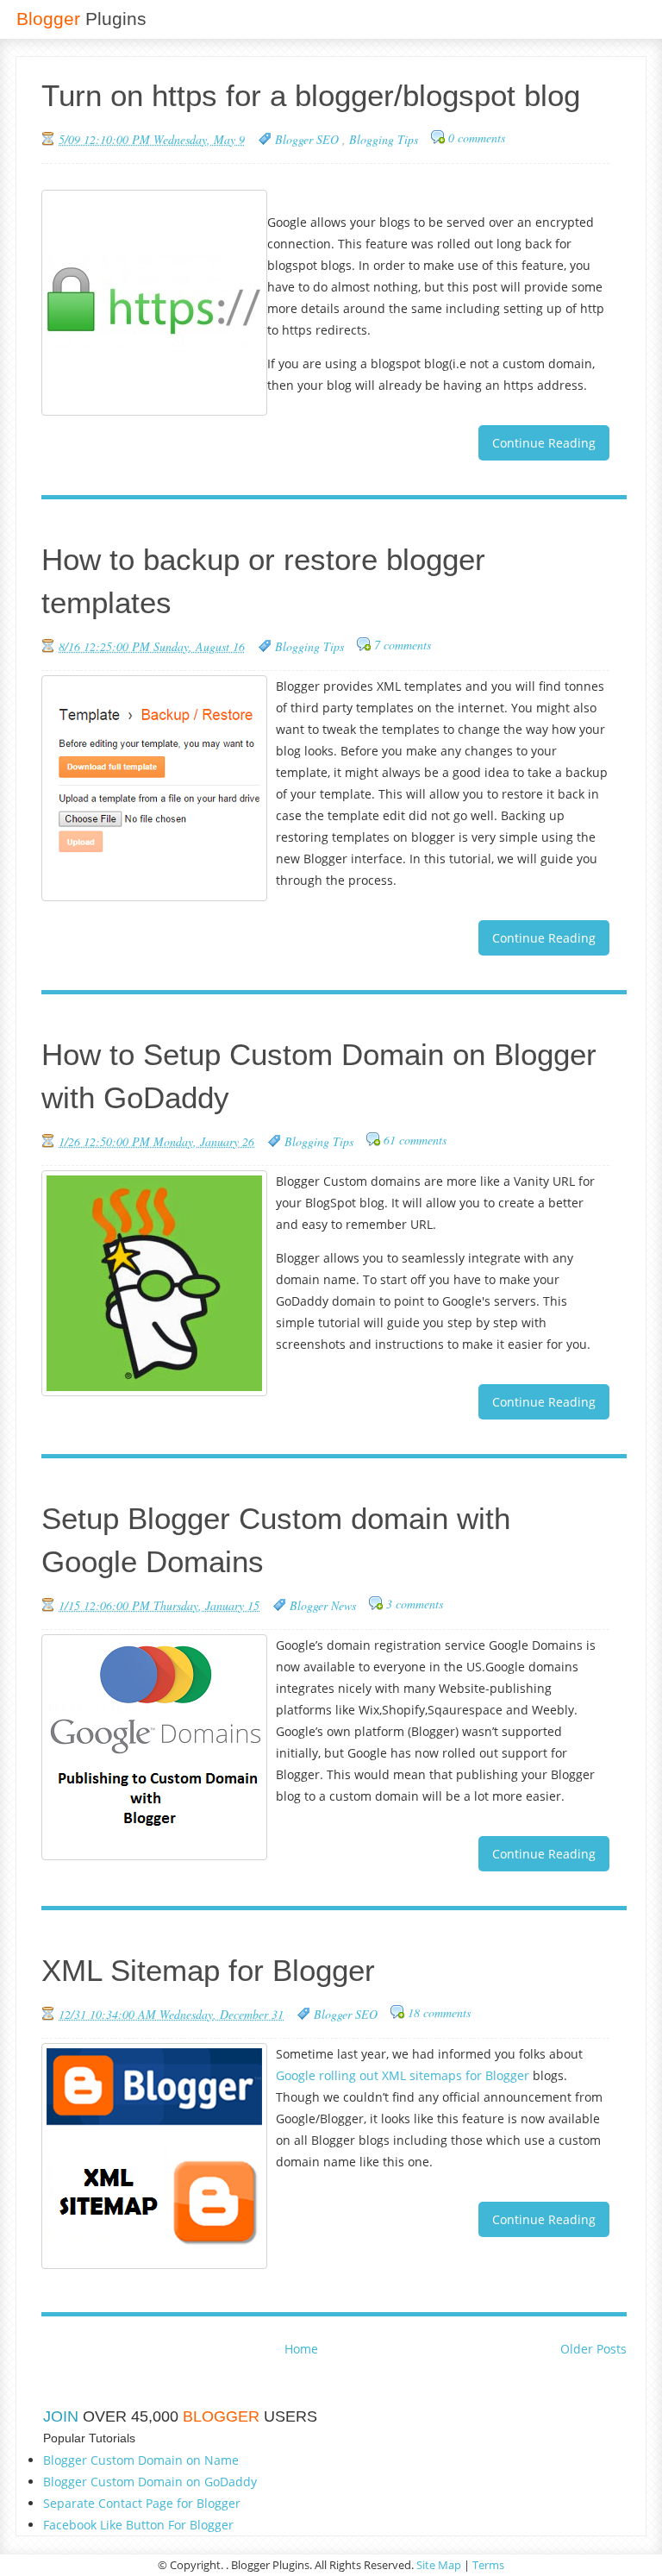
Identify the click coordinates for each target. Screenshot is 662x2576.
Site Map (439, 2565)
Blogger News (323, 1605)
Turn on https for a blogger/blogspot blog (311, 95)
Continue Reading (544, 443)
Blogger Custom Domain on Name (141, 2460)
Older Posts (593, 2349)
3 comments (415, 1604)
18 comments (439, 2012)
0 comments (477, 138)
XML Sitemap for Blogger (208, 1970)
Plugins (81, 19)
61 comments (415, 1140)
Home (301, 2349)
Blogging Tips (384, 139)
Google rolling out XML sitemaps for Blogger (403, 2075)
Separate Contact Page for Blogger (142, 2503)
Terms (488, 2565)
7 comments (403, 645)
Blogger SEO (309, 139)
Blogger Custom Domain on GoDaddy (150, 2482)
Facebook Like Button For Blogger (138, 2525)
